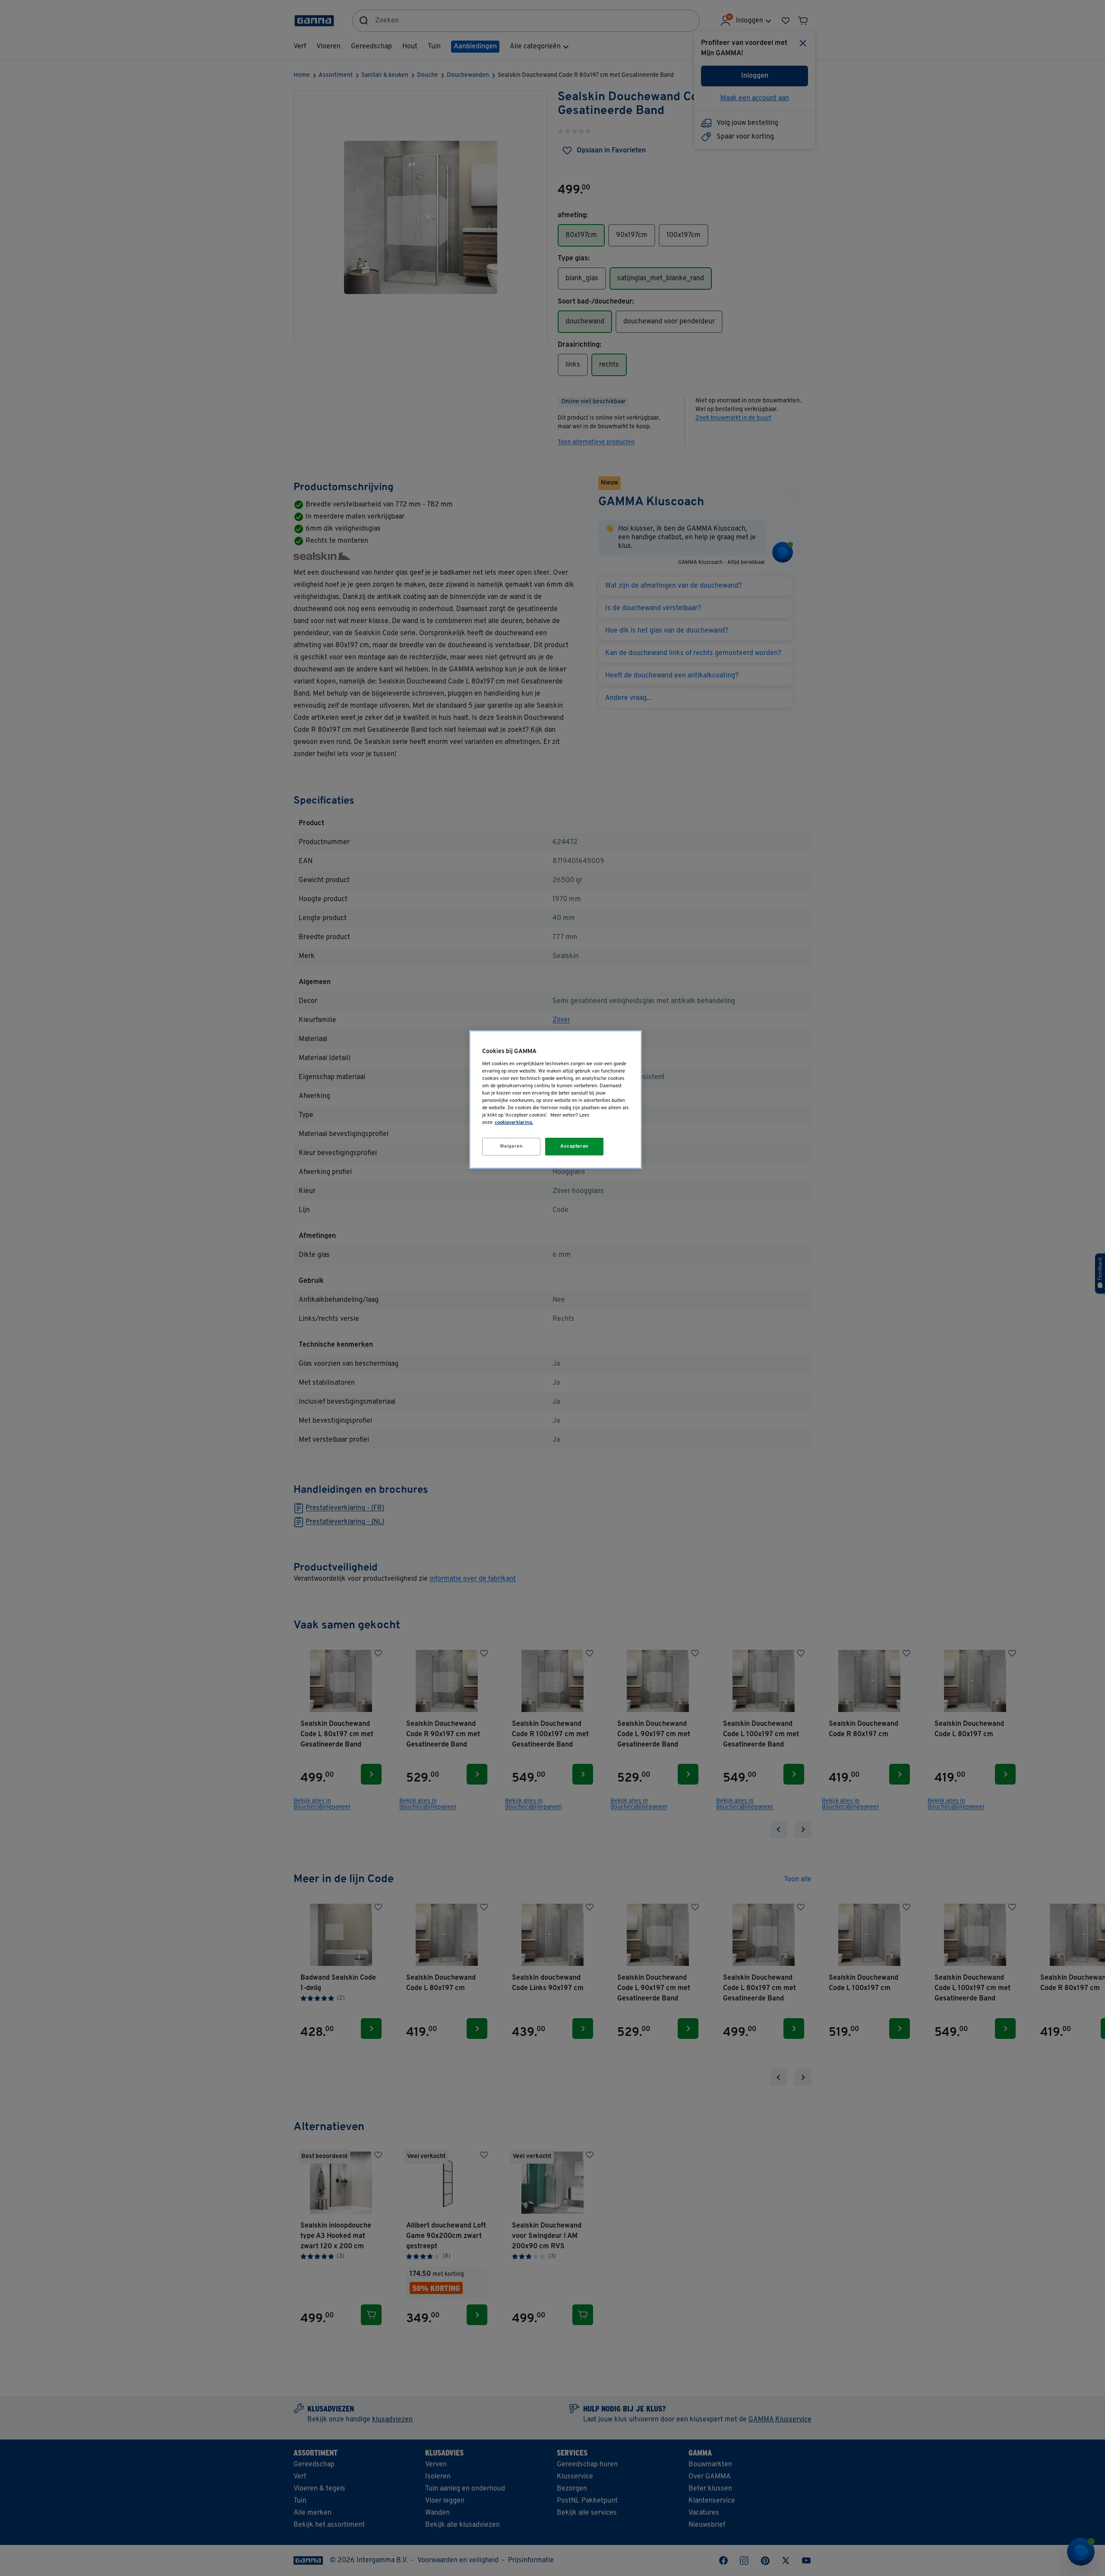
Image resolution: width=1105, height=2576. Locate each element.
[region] (556, 1100)
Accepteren (575, 1146)
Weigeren (511, 1146)
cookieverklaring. (514, 1123)
